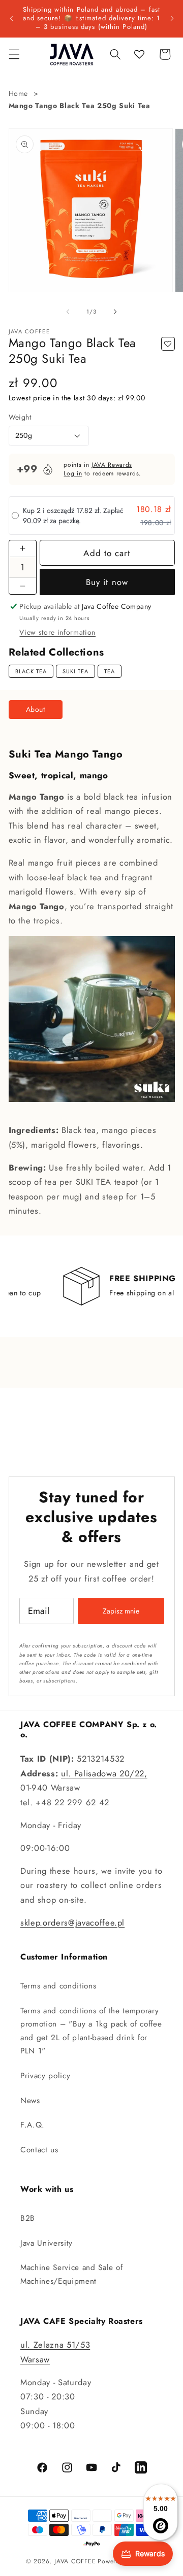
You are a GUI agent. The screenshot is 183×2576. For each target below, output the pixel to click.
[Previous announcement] (11, 18)
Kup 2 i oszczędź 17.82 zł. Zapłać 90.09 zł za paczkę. (73, 516)
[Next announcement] (172, 18)
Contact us (39, 2150)
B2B (28, 2218)
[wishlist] (140, 54)
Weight (20, 417)
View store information (57, 632)
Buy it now (107, 582)
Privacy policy (45, 2076)
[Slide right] (115, 312)
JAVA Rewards (112, 465)
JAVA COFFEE (75, 2561)
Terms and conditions (58, 1986)
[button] (14, 54)
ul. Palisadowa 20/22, (104, 1773)
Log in (73, 473)
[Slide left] (68, 312)
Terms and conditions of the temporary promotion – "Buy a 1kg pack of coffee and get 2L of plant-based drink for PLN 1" (91, 2031)
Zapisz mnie (121, 1611)
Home (19, 93)
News (30, 2101)
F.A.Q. (33, 2125)
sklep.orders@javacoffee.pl (72, 1922)
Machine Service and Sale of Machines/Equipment (72, 2274)
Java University (47, 2243)
